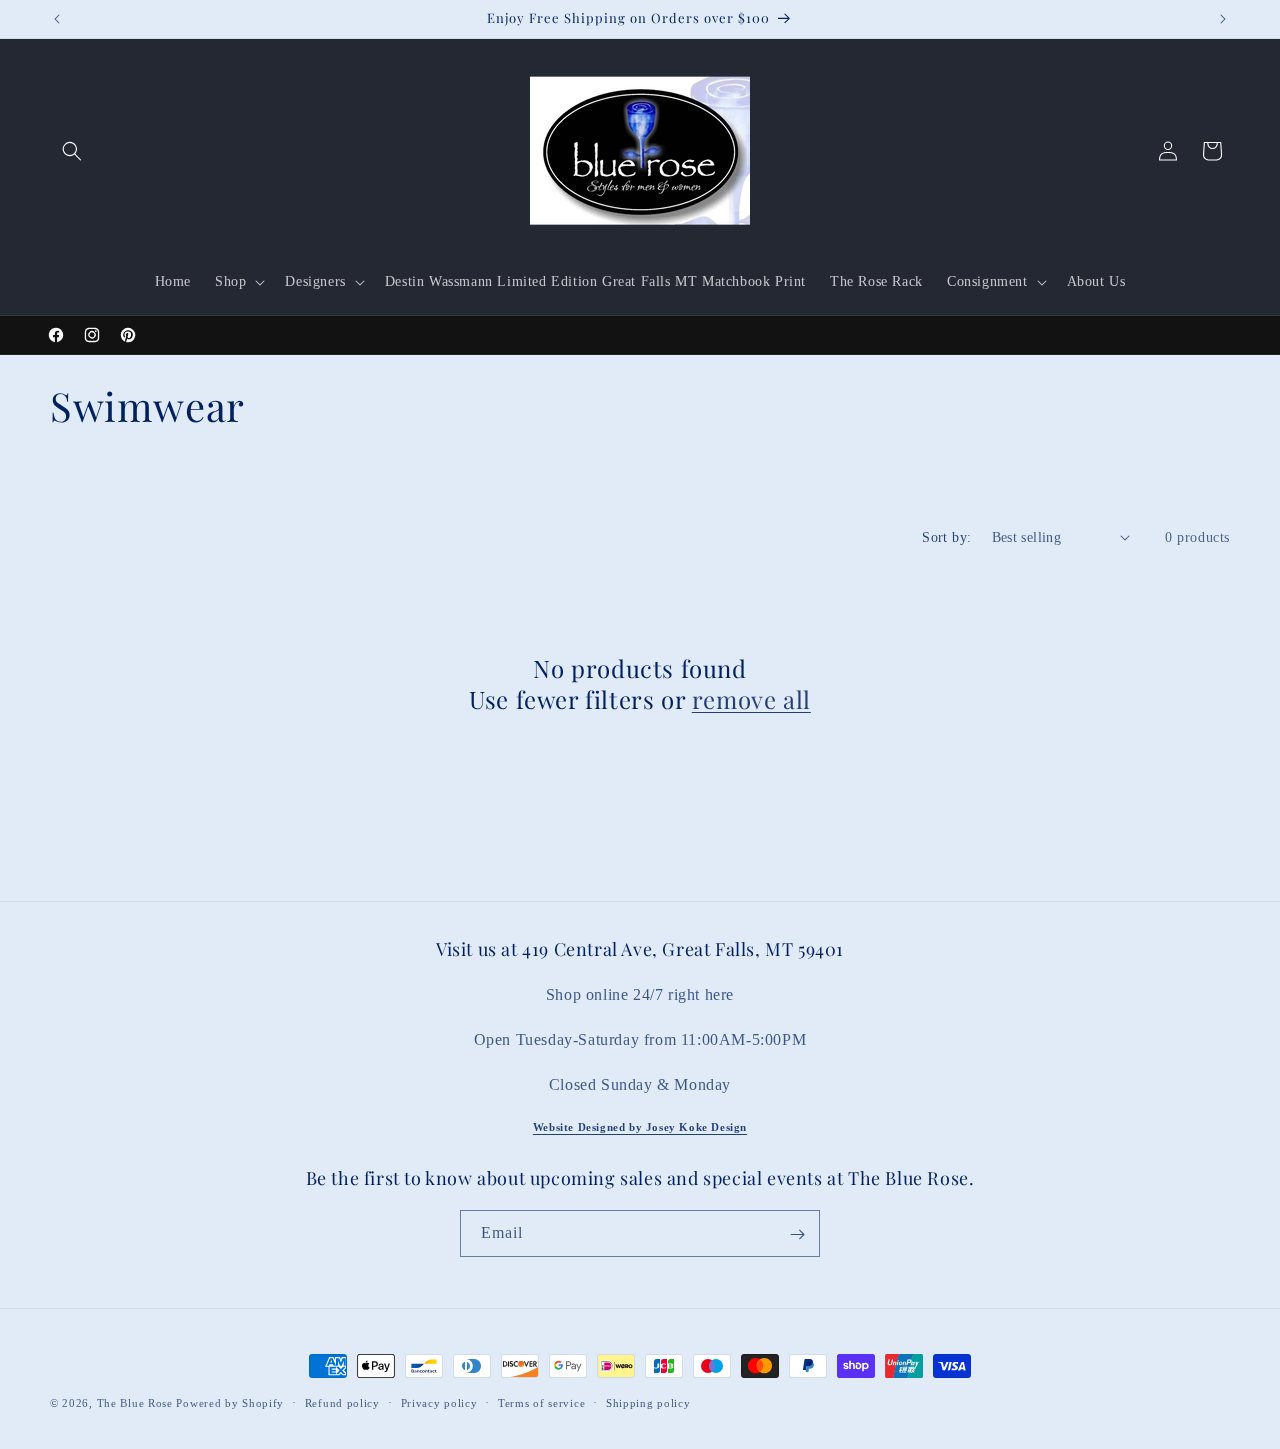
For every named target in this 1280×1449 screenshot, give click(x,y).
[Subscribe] (797, 1234)
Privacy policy (439, 1402)
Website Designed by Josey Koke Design (640, 1127)
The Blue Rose (137, 1403)
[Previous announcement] (57, 19)
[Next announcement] (1223, 19)
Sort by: (946, 537)
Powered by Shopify (230, 1403)
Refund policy (342, 1402)
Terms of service (541, 1402)
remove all (751, 699)
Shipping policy (648, 1402)
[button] (72, 151)
